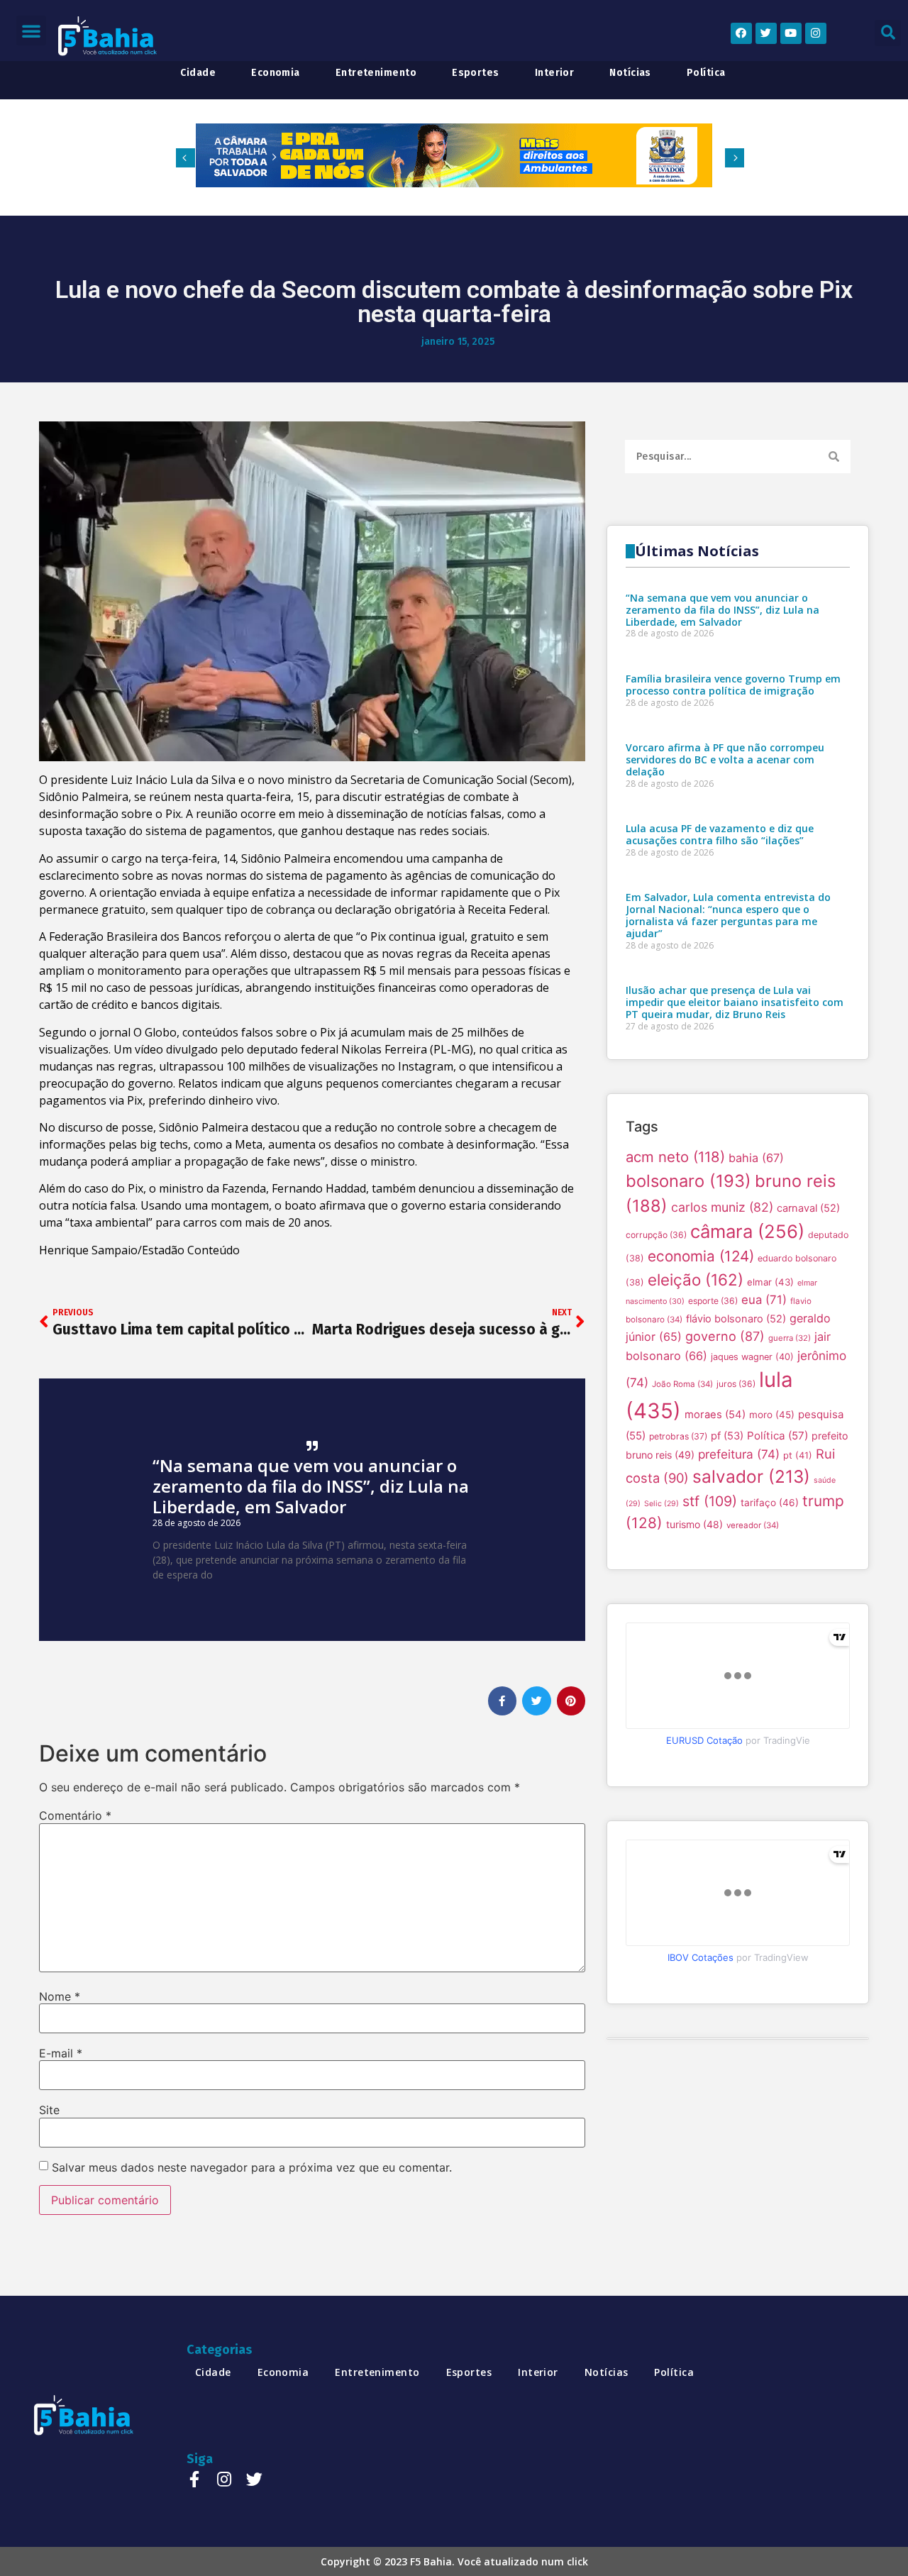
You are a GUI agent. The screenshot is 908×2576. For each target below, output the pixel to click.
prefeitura (739, 1454)
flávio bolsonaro (736, 1319)
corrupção (656, 1235)
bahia (756, 1158)
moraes (715, 1415)
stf (710, 1501)
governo (725, 1336)
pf (727, 1436)
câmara (747, 1231)
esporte (713, 1301)
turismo (694, 1524)
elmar (770, 1282)
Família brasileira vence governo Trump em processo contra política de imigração (733, 685)
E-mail (61, 2053)
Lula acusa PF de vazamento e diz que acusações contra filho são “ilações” (720, 834)
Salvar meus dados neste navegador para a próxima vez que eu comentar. (252, 2167)
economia (276, 73)
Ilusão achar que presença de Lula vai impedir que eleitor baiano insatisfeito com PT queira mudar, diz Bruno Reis (735, 1002)
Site (49, 2110)
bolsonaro (688, 1181)
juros (736, 1384)
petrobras (678, 1436)
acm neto (675, 1157)
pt (798, 1455)
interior (555, 73)
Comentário (75, 1815)
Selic (661, 1504)
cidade (198, 73)
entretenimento (376, 73)
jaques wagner (752, 1357)
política (706, 73)
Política (777, 1436)
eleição (696, 1279)
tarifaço (770, 1503)
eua (764, 1300)
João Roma (682, 1384)
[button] (31, 31)
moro (772, 1415)
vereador (753, 1525)
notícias (630, 73)
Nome (60, 1996)
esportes (476, 73)
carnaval (808, 1208)
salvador (751, 1476)
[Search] (834, 457)
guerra (790, 1338)
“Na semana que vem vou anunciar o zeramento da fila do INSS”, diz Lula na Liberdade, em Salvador (311, 1486)
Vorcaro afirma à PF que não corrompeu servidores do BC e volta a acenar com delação (725, 759)
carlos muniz (722, 1207)
